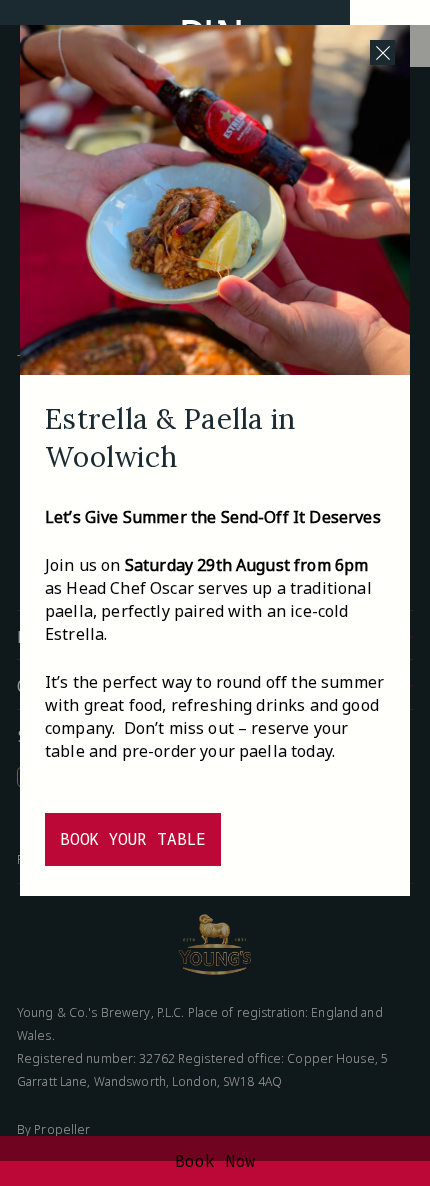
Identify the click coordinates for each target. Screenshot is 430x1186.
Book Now (215, 1161)
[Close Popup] (382, 52)
